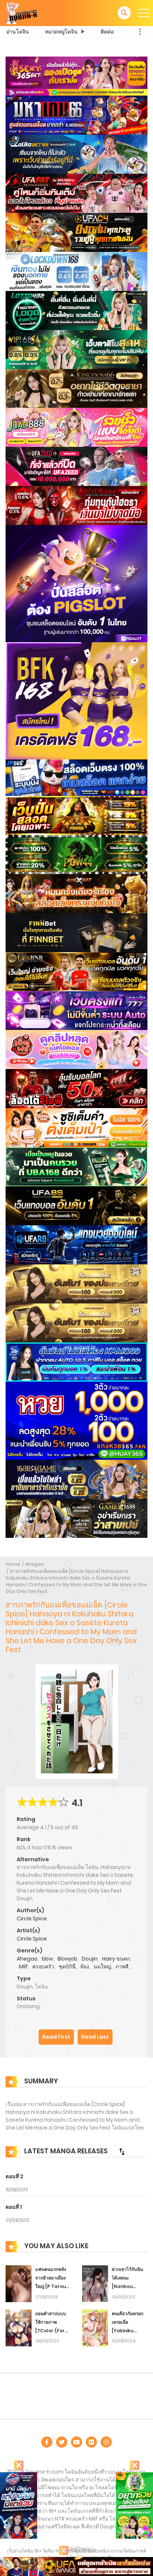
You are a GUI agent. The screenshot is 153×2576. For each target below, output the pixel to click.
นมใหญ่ (102, 1967)
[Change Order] (122, 2151)
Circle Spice (32, 1919)
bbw (48, 1959)
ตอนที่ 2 (14, 2176)
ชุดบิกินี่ (67, 1967)
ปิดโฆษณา (81, 2550)
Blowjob (67, 1959)
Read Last (95, 2037)
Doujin (90, 1959)
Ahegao (35, 1564)
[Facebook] (47, 2442)
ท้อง (85, 1967)
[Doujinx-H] (22, 13)
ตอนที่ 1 (14, 2207)
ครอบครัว (43, 1967)
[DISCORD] (106, 2442)
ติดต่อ (107, 32)
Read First (56, 2037)
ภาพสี (122, 1967)
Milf (23, 1967)
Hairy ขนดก (116, 1959)
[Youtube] (76, 2442)
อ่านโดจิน (18, 32)
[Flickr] (91, 2442)
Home (13, 1564)
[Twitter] (62, 2442)
